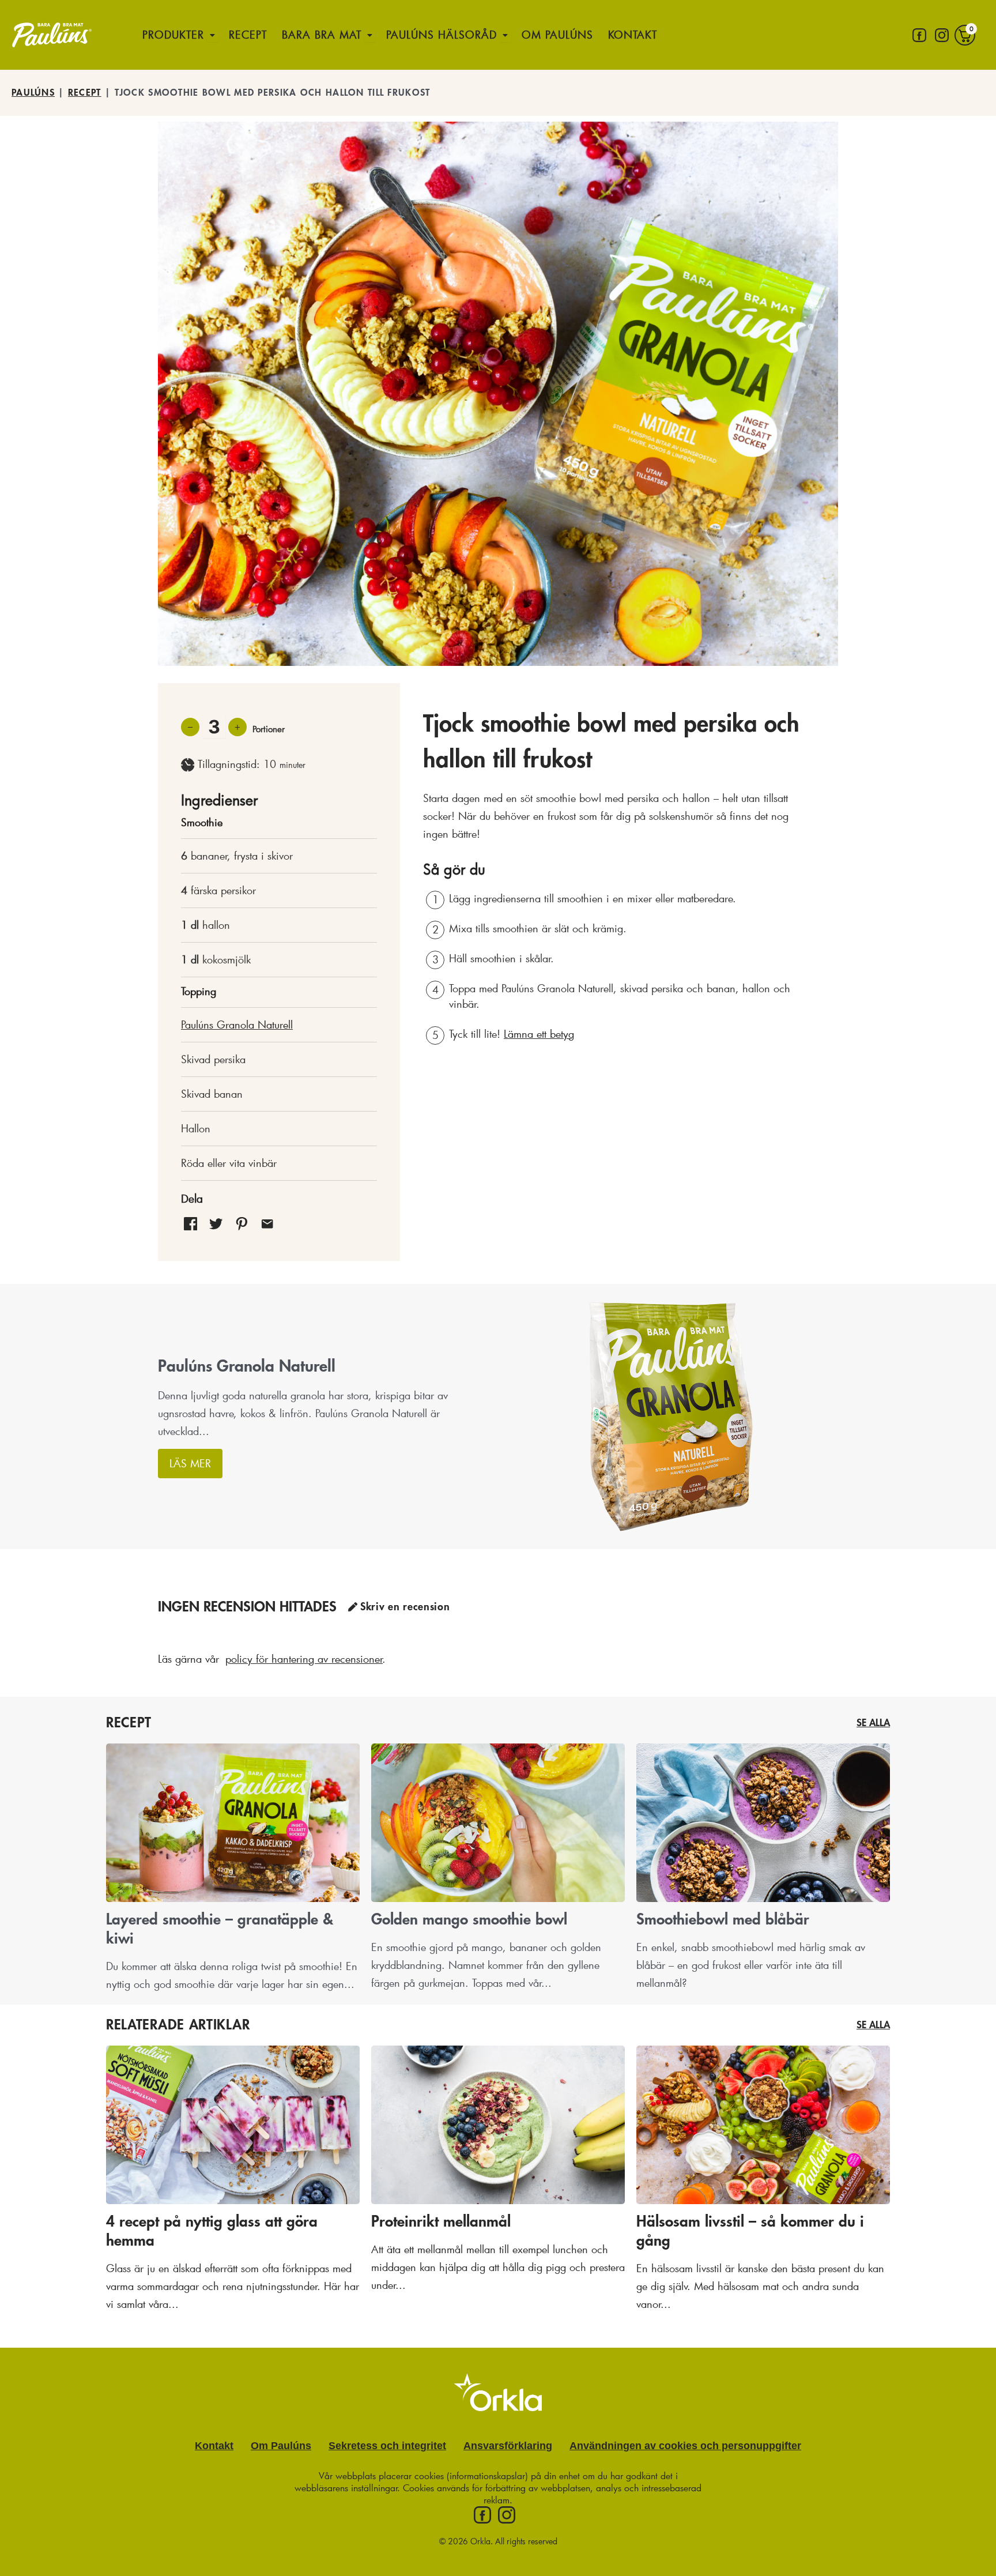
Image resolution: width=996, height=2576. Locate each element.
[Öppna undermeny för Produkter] (213, 35)
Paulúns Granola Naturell (237, 1025)
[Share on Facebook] (190, 1223)
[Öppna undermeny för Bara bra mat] (370, 35)
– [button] (190, 726)
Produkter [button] (173, 35)
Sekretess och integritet (387, 2446)
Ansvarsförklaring (508, 2446)
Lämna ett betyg (539, 1034)
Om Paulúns (557, 35)
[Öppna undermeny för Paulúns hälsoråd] (505, 35)
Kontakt (633, 35)
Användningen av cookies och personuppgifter (685, 2446)
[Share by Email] (267, 1223)
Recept (248, 35)
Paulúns (33, 93)
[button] (242, 1223)
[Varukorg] (965, 35)
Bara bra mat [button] (322, 35)
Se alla (873, 1723)
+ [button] (237, 726)
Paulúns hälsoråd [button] (442, 35)
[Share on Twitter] (216, 1223)
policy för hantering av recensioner (304, 1659)
